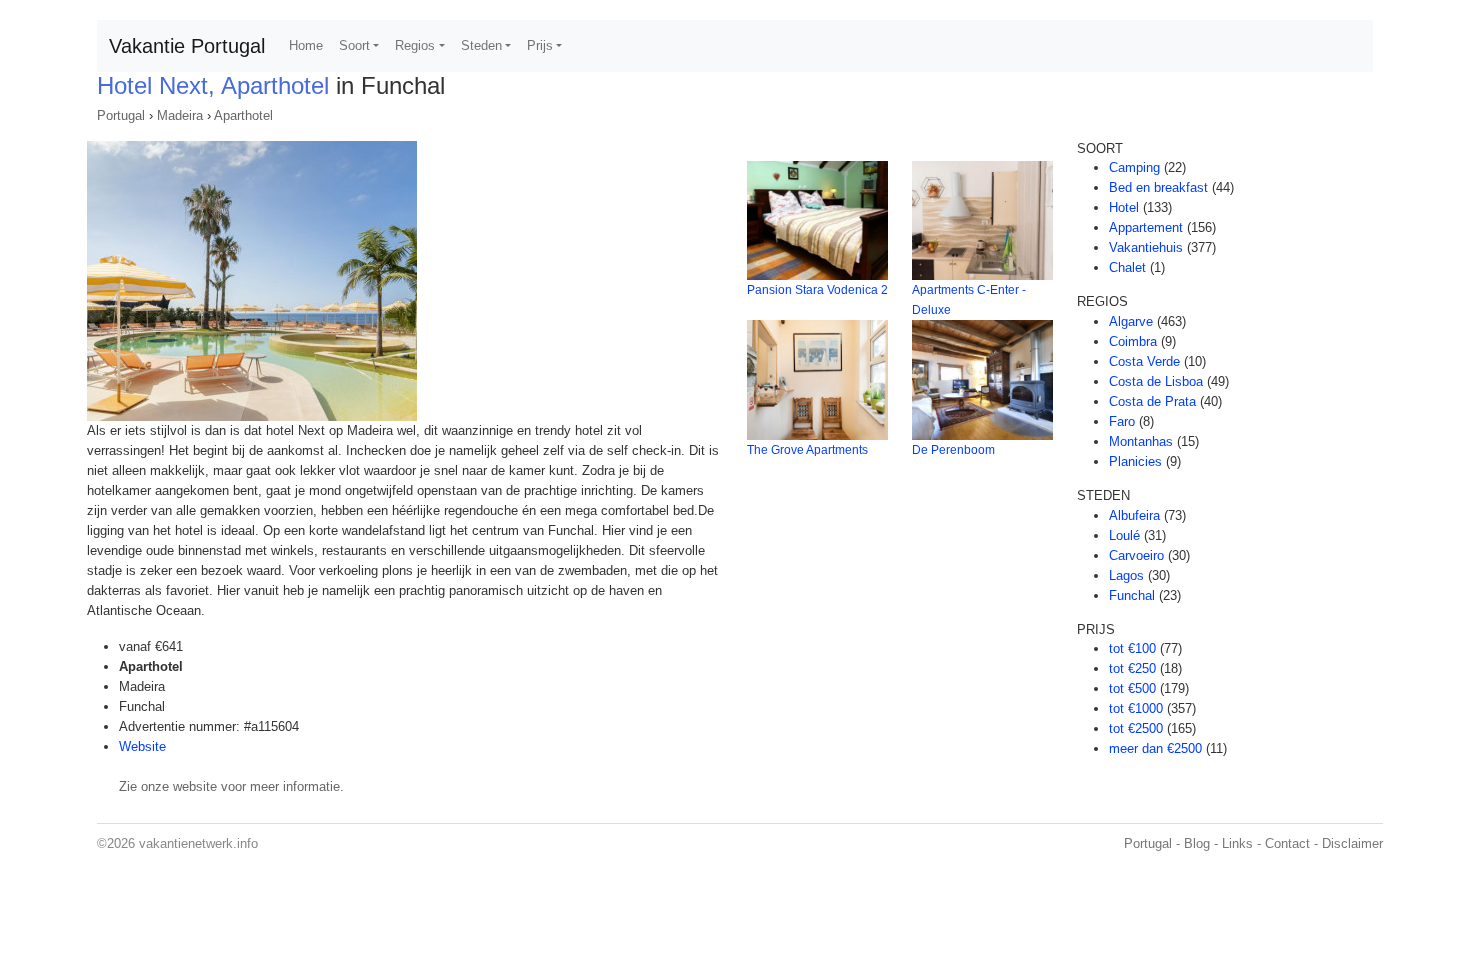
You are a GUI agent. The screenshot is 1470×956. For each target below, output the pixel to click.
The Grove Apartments (807, 450)
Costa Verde (1144, 361)
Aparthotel (243, 115)
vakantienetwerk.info (198, 843)
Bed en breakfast (1158, 187)
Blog (1197, 843)
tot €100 (1132, 648)
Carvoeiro (1136, 555)
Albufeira (1134, 515)
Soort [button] (354, 45)
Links (1237, 843)
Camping (1134, 167)
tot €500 (1132, 688)
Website (142, 746)
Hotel (1124, 207)
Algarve (1131, 321)
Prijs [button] (540, 45)
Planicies (1135, 461)
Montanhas (1141, 441)
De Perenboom (953, 450)
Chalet (1127, 267)
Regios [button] (415, 45)
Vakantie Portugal (187, 46)
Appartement (1146, 227)
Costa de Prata (1152, 401)
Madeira (180, 115)
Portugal (121, 115)
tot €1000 (1136, 708)
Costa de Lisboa (1156, 381)
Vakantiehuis (1146, 247)
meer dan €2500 (1155, 748)
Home (306, 45)
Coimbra (1133, 341)
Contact (1287, 843)
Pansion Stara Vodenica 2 (817, 290)
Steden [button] (481, 45)
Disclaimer (1352, 843)
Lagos (1126, 575)
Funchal (1132, 595)
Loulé (1124, 535)
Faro (1122, 421)
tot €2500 (1136, 728)
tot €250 (1132, 668)
